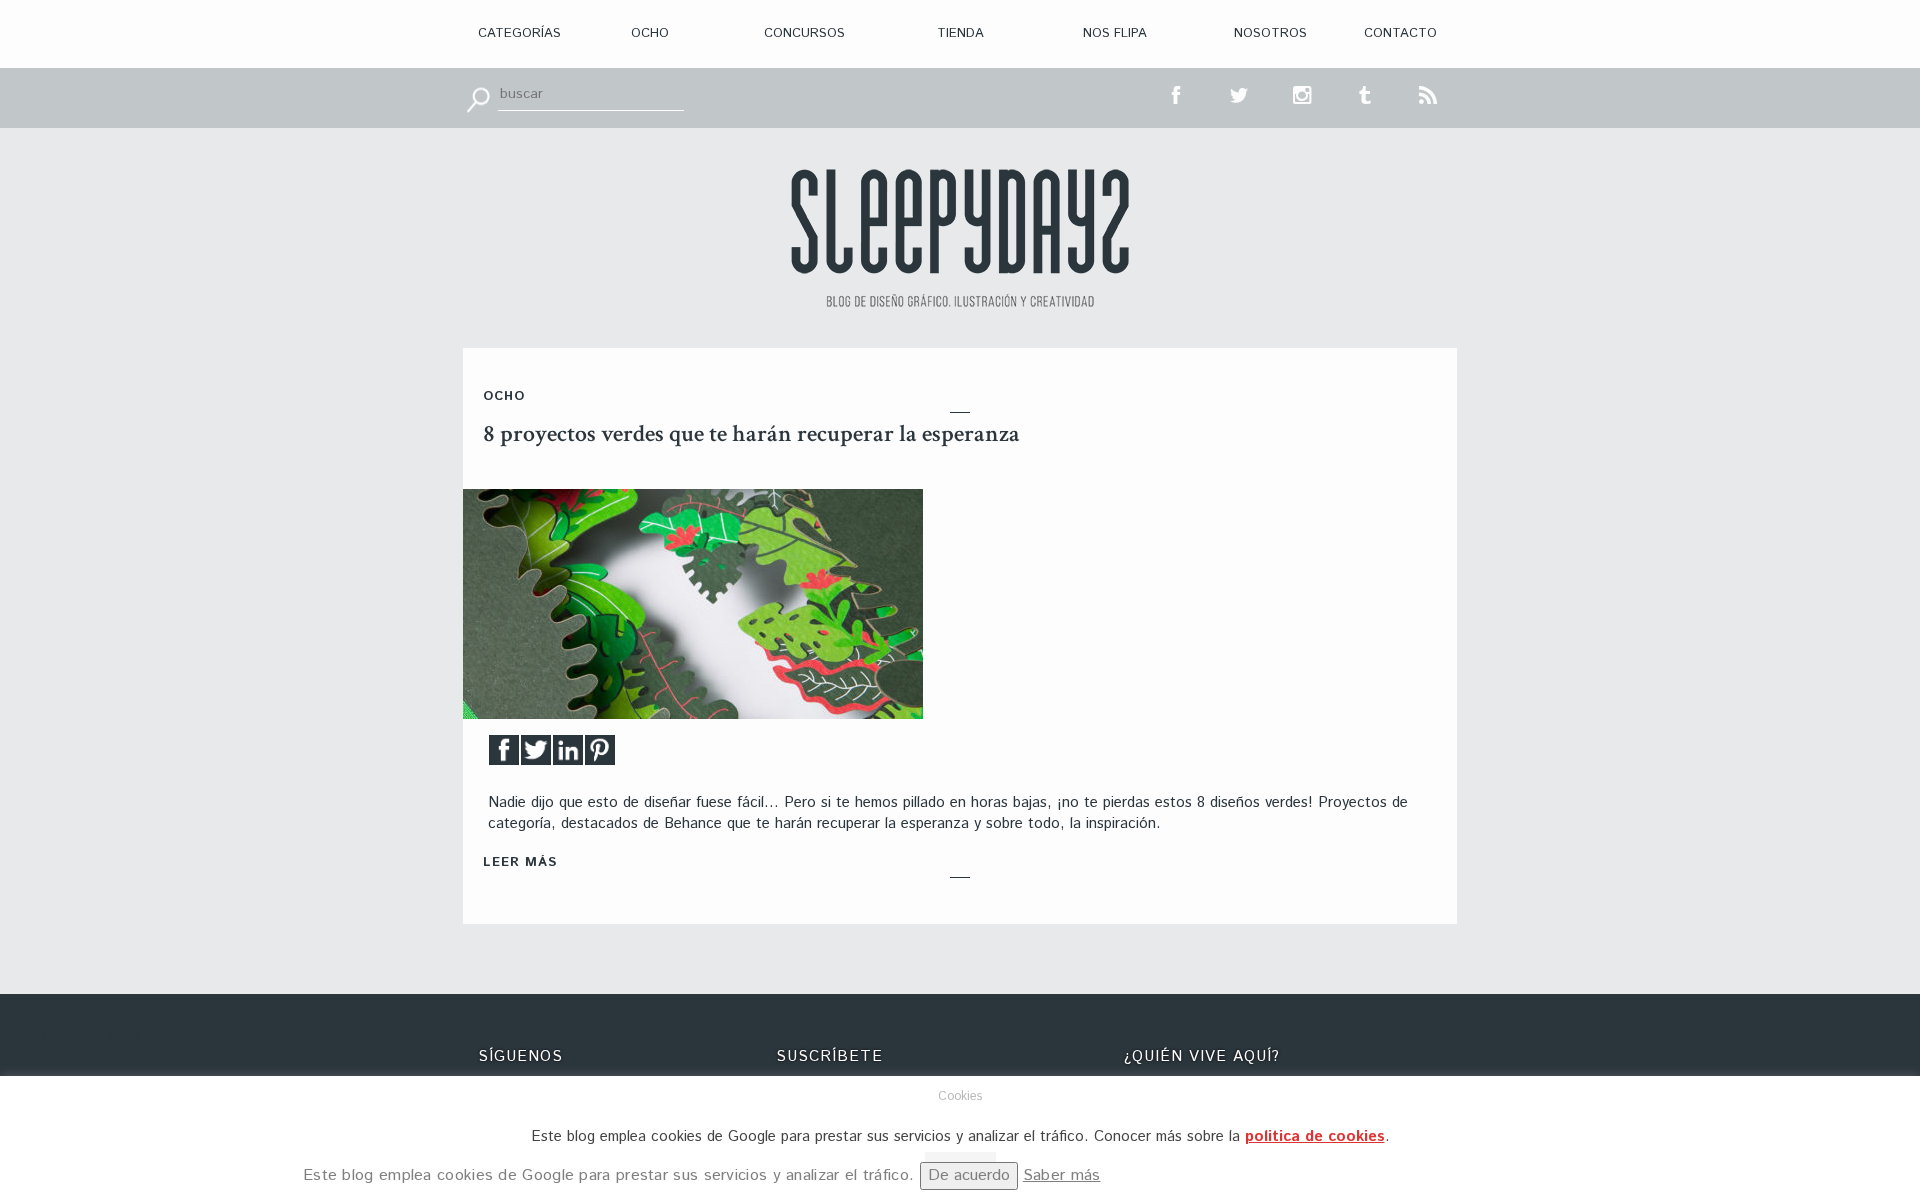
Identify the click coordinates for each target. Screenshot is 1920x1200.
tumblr (1366, 93)
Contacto (1400, 33)
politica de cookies (1315, 1136)
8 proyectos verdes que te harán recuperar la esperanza (751, 433)
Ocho (650, 33)
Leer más (520, 862)
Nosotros (1270, 33)
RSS (1429, 93)
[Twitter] (536, 755)
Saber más (1062, 1175)
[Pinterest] (600, 755)
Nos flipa (1115, 33)
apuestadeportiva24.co (70, 1037)
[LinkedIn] (568, 755)
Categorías (519, 33)
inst (1303, 93)
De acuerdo (969, 1175)
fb (1177, 93)
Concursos (804, 33)
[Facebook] (504, 755)
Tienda (960, 33)
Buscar (478, 98)
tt (1240, 93)
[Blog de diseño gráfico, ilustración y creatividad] (960, 238)
